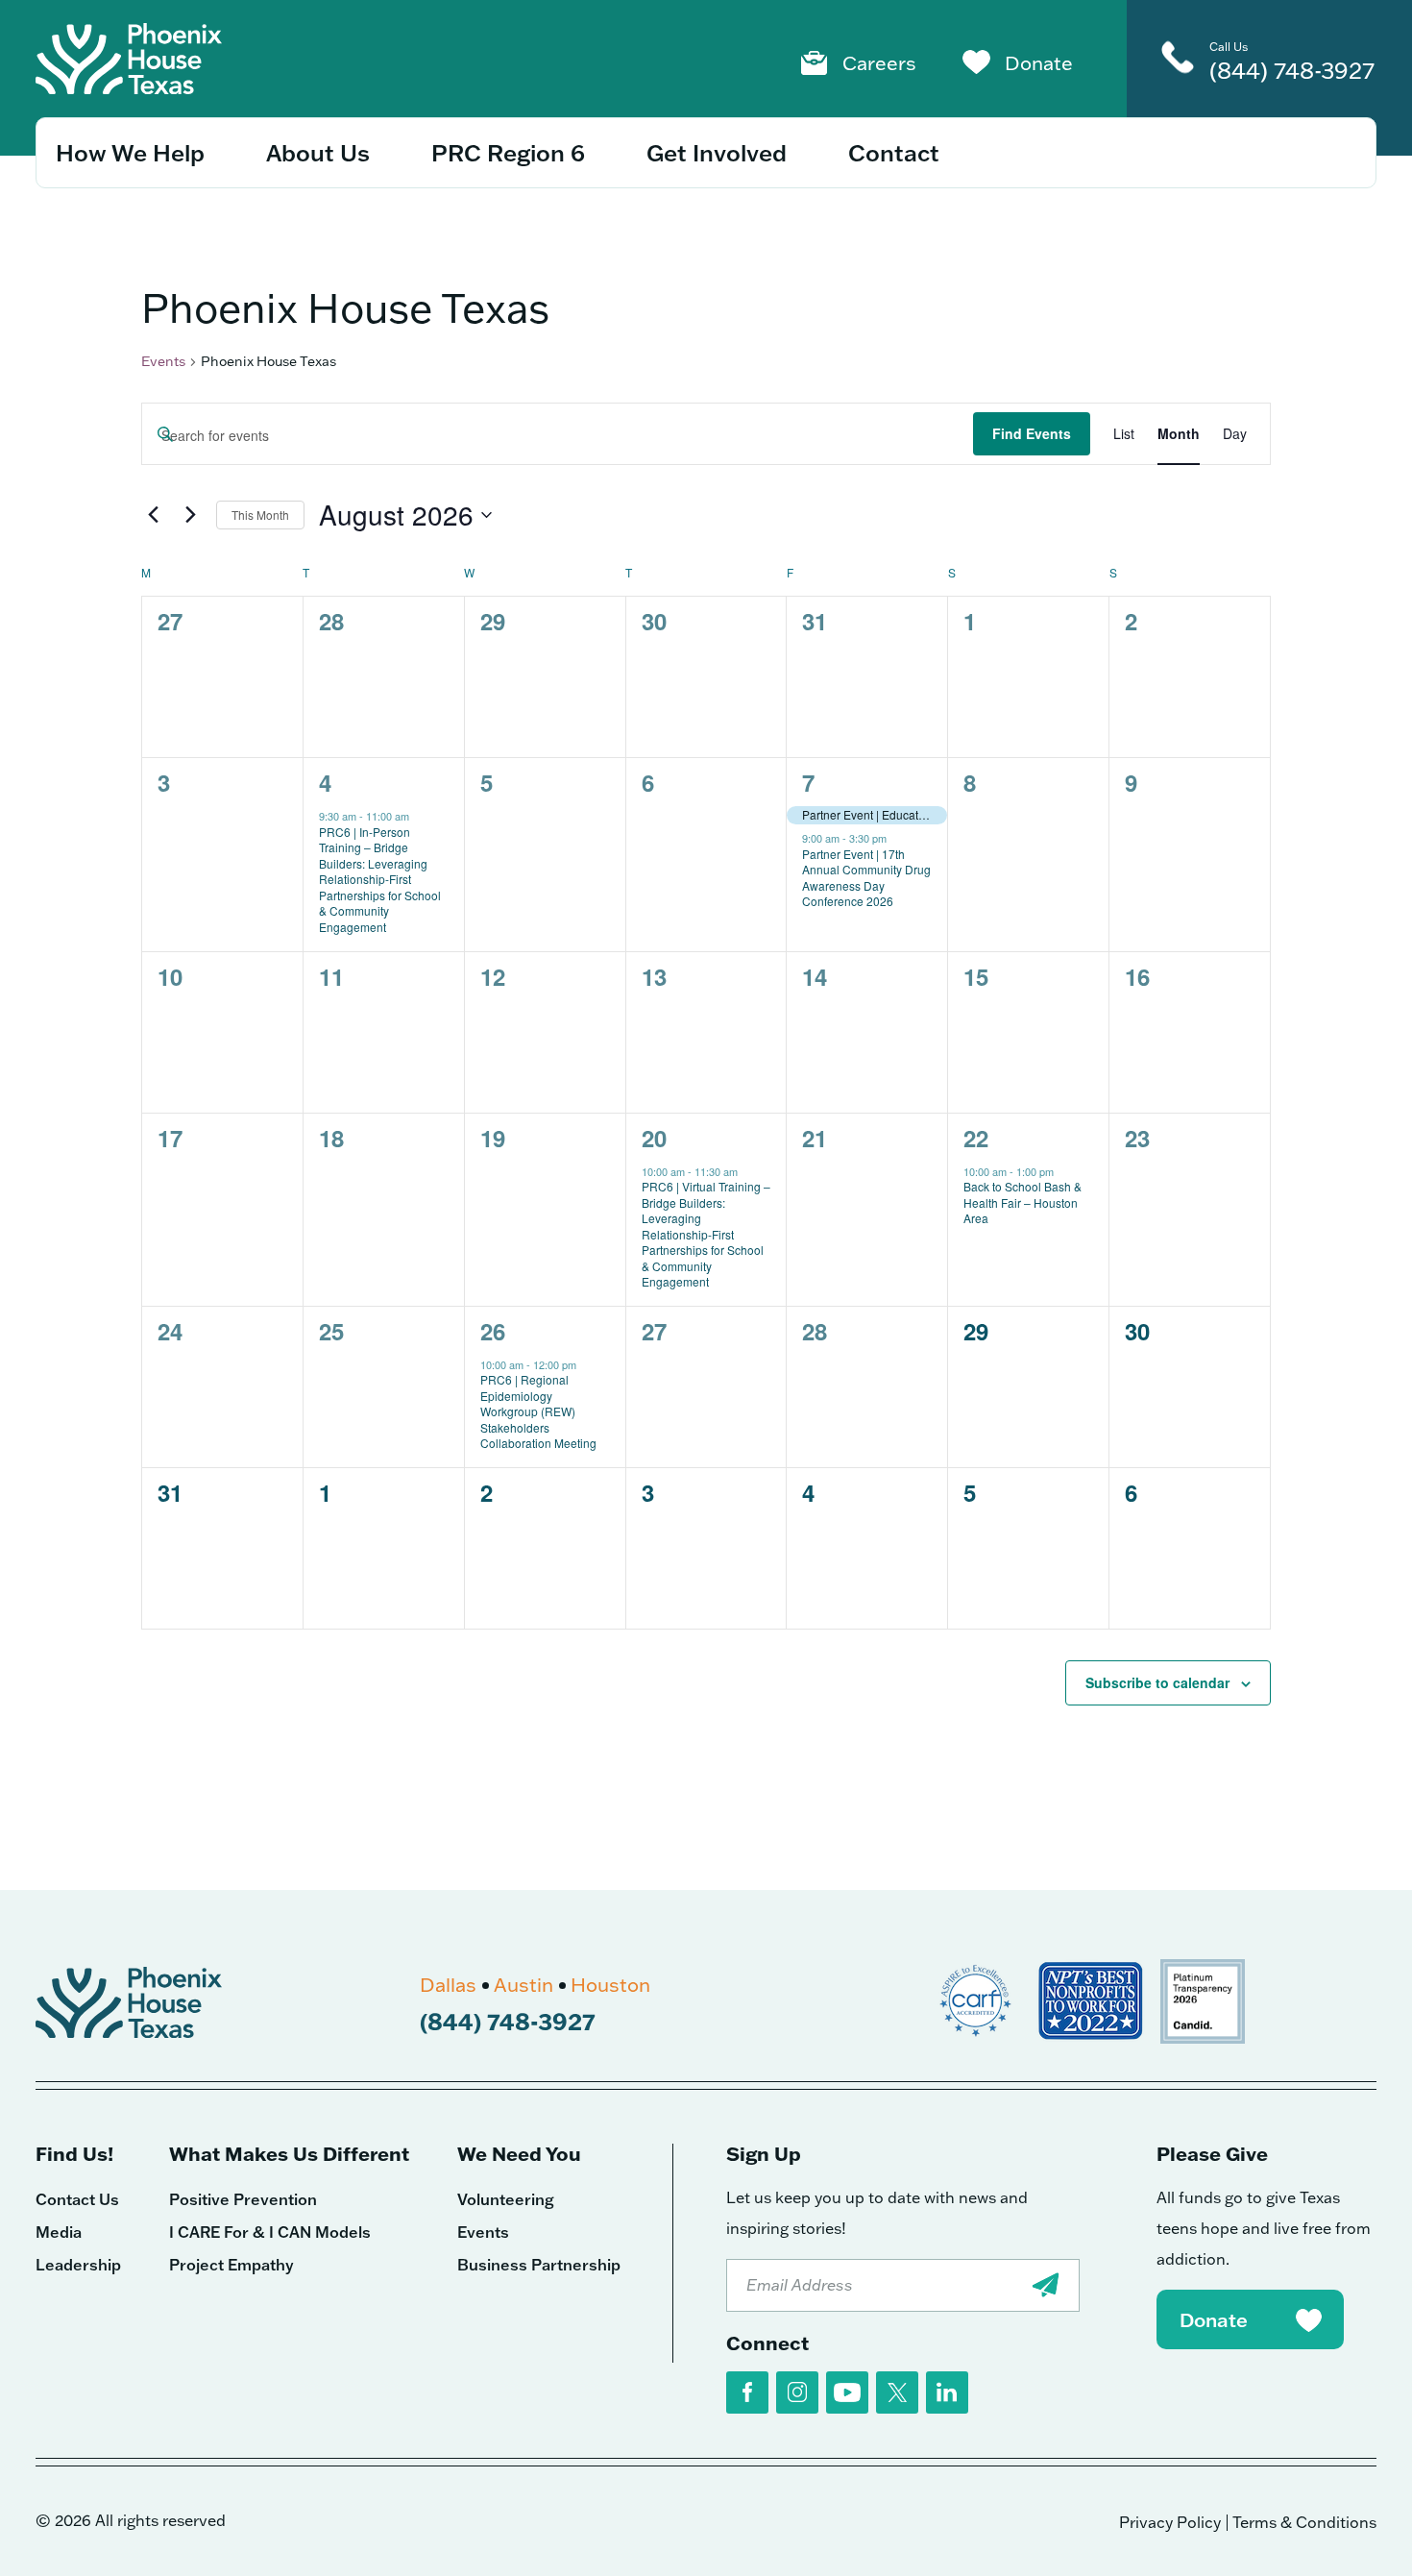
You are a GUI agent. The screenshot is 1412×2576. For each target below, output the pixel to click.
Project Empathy (231, 2265)
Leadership (78, 2265)
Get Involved (717, 152)
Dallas (448, 1984)
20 (654, 1138)
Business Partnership (539, 2265)
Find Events (1032, 433)
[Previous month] (153, 515)
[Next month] (190, 515)
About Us (318, 152)
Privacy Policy (1170, 2522)
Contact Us (77, 2199)
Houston (610, 1984)
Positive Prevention (243, 2199)
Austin (523, 1984)
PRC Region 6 (508, 152)
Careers (879, 62)
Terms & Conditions (1304, 2522)
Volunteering (506, 2199)
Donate (1039, 62)
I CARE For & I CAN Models (270, 2232)
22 (976, 1138)
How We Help (130, 152)
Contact (894, 152)
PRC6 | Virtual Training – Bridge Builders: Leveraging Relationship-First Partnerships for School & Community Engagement (706, 1234)
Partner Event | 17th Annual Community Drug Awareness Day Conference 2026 (866, 878)
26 (493, 1331)
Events (163, 361)
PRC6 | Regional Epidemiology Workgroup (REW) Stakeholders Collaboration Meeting (538, 1411)
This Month (260, 515)
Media (59, 2232)
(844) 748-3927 (1292, 70)
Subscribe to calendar (1157, 1682)
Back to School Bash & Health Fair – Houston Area (1022, 1202)
